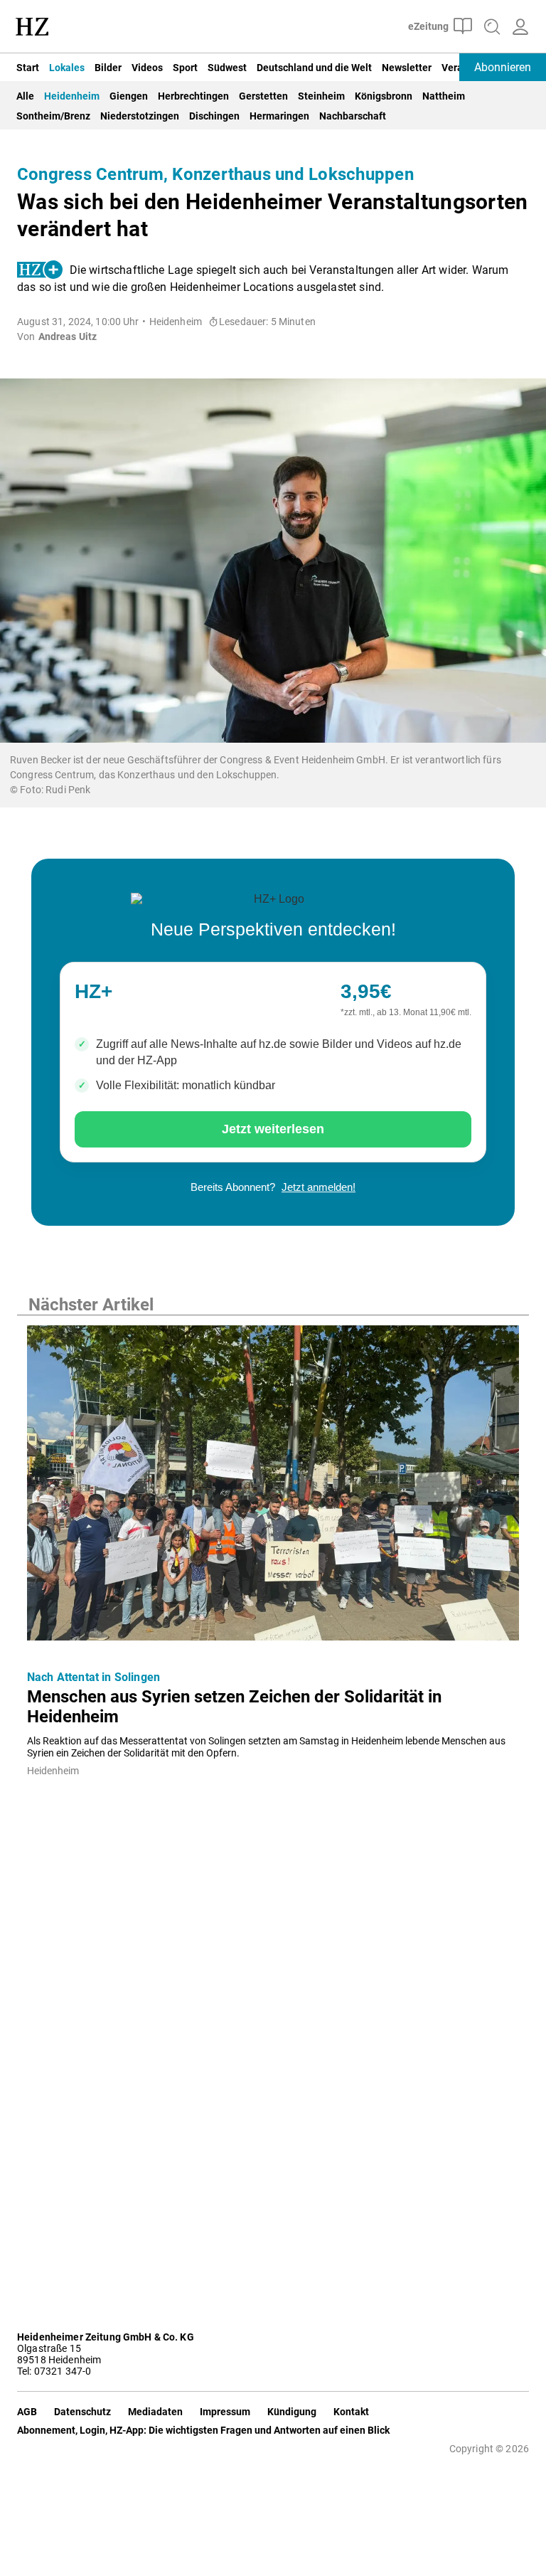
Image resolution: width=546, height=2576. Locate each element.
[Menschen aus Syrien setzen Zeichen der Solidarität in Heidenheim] (273, 1487)
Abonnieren (503, 67)
